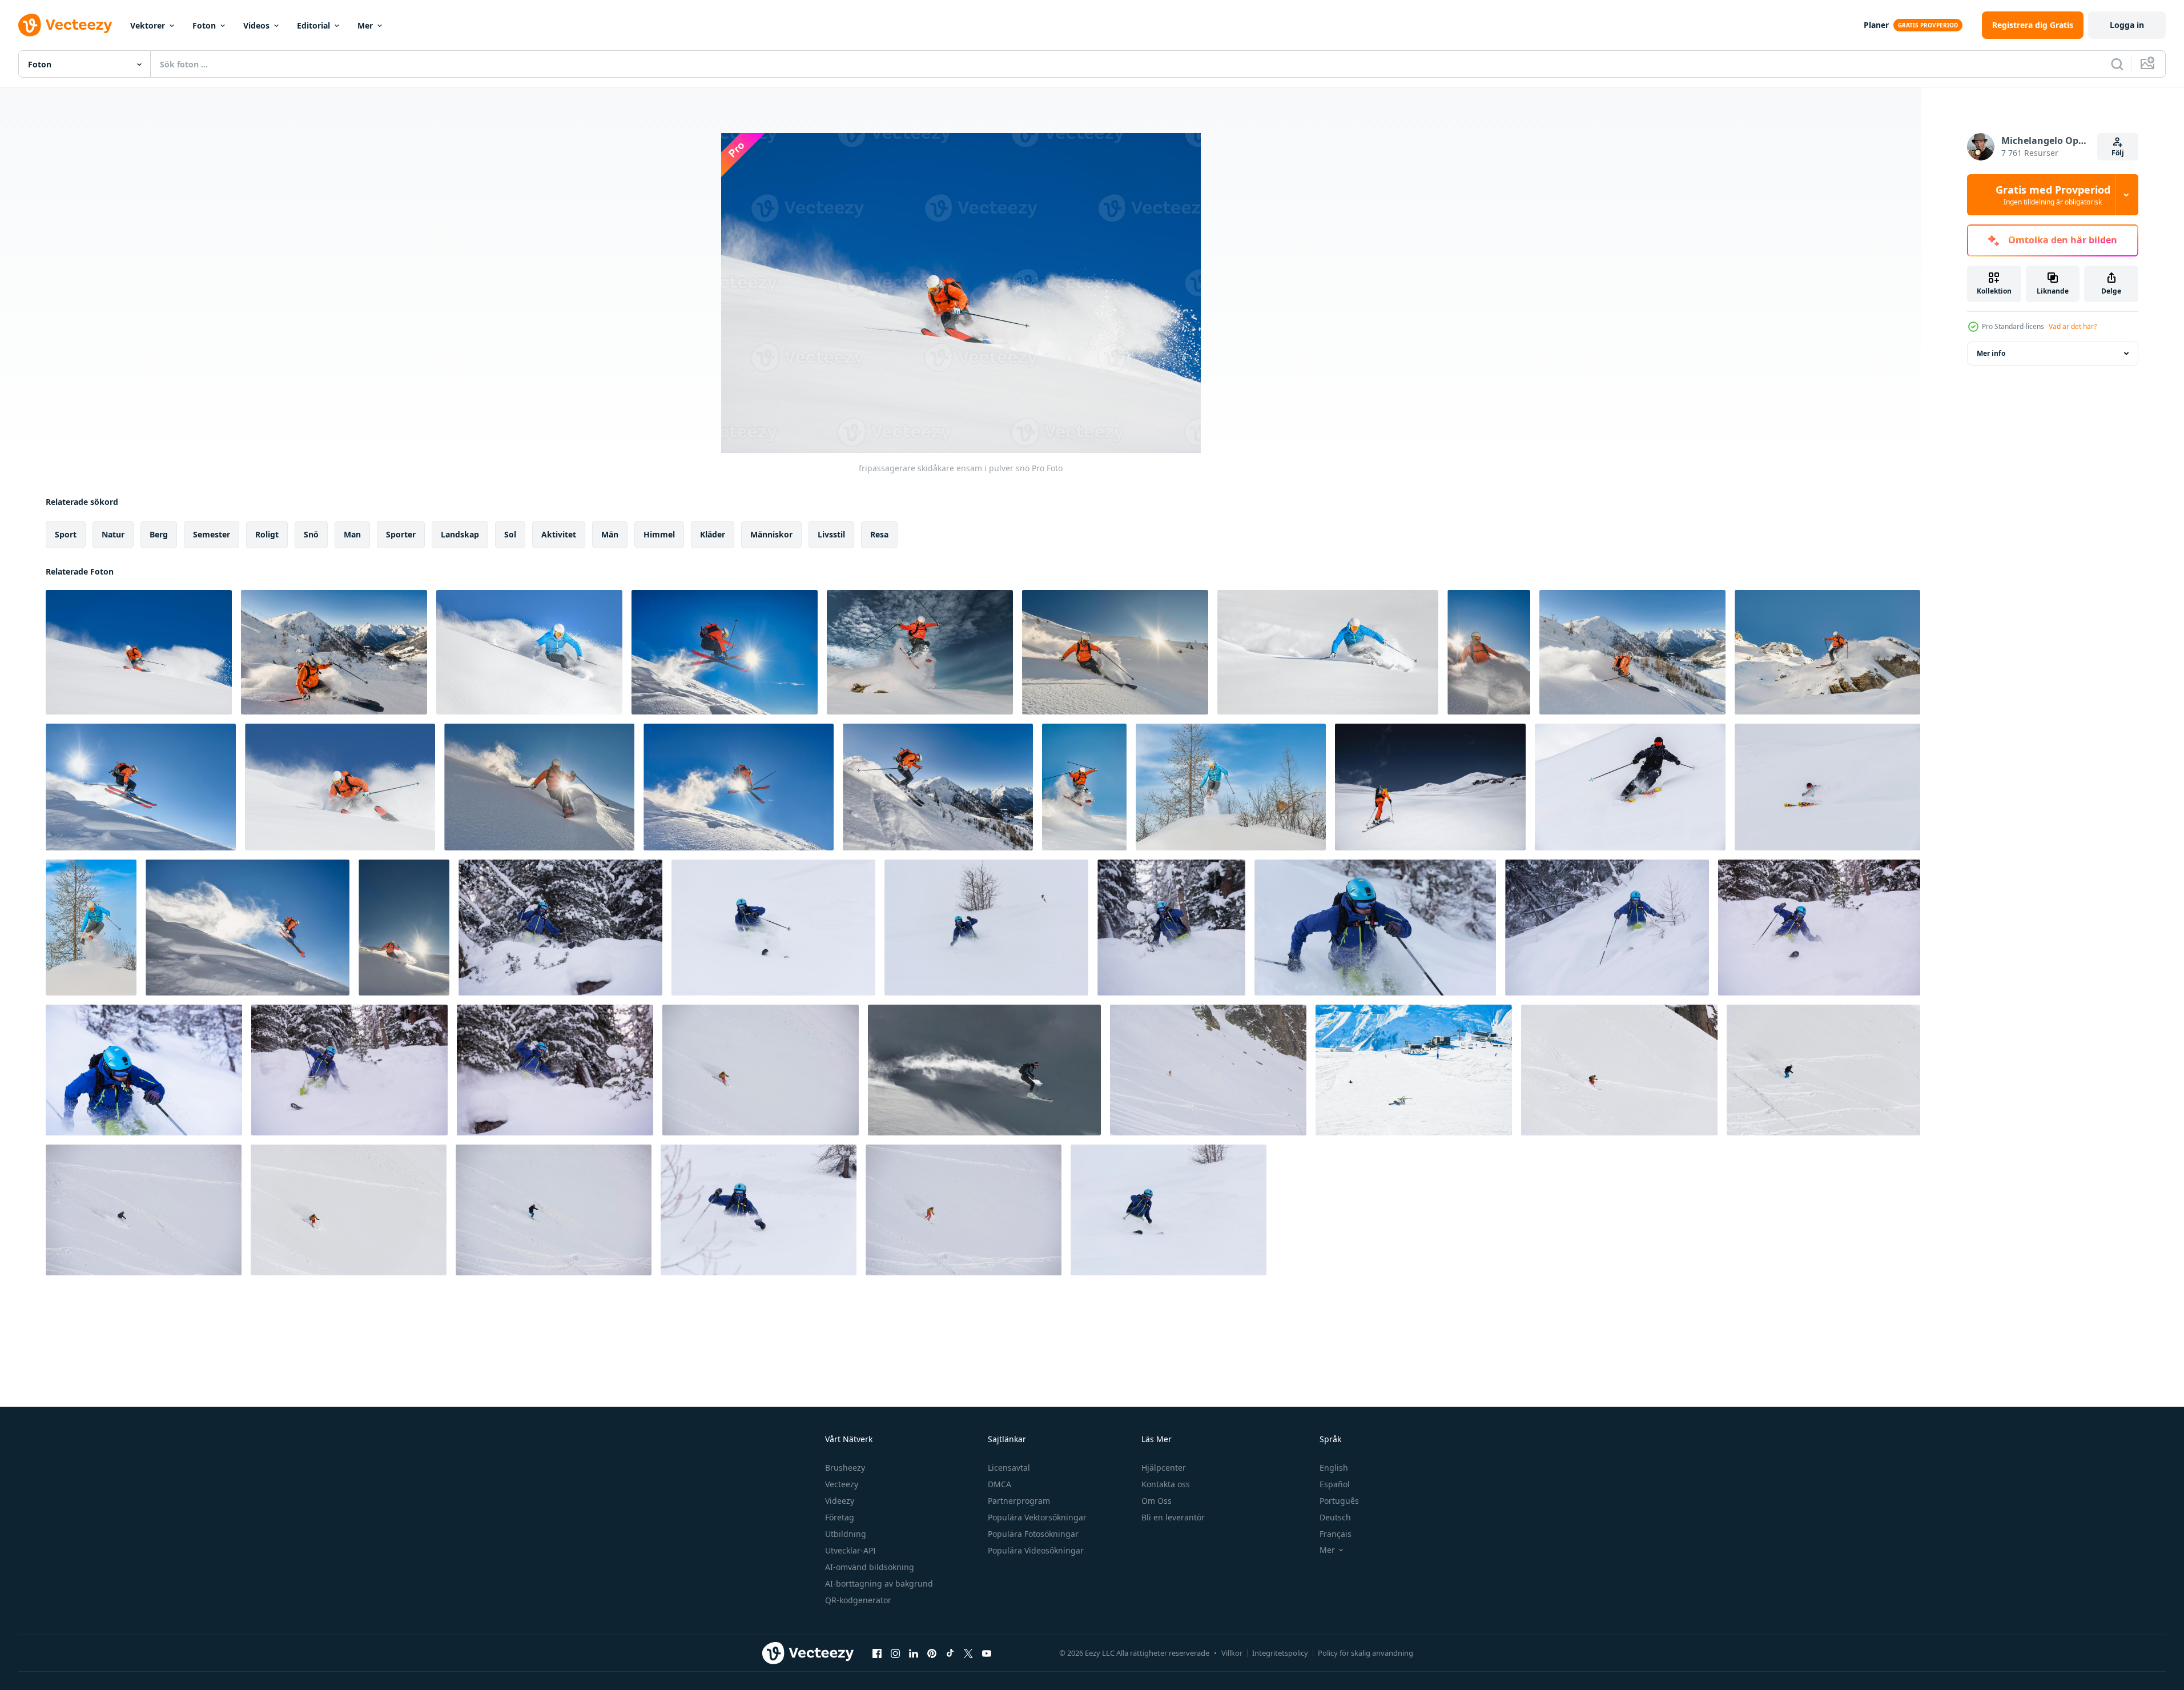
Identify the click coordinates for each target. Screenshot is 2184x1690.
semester (212, 534)
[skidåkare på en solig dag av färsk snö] (404, 928)
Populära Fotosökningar (1033, 1534)
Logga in (2127, 25)
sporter (401, 534)
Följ (2118, 153)
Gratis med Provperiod (2053, 195)
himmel (659, 534)
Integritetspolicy (1280, 1653)
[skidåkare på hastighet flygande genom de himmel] (141, 787)
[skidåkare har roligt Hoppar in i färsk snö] (1231, 787)
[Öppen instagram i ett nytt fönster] (895, 1653)
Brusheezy (845, 1468)
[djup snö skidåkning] (340, 787)
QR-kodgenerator (858, 1600)
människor (771, 534)
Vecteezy (842, 1484)
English (1334, 1468)
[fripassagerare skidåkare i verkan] (334, 652)
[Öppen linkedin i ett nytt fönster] (914, 1653)
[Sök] (2117, 64)
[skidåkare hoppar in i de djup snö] (91, 928)
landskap (460, 534)
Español (1335, 1484)
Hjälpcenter (1164, 1468)
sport (66, 534)
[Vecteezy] (65, 25)
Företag (840, 1517)
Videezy (840, 1501)
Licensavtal (1009, 1468)
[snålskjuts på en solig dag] (539, 787)
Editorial (313, 25)
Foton (204, 25)
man (352, 534)
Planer (1876, 25)
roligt (267, 534)
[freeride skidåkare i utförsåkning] (1607, 928)
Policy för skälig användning (1365, 1653)
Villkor (1232, 1653)
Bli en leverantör (1173, 1517)
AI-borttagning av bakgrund (879, 1583)
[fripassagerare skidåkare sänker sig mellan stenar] (1827, 652)
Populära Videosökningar (1036, 1550)
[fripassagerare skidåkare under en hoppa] (725, 652)
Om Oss (1157, 1501)
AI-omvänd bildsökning (870, 1567)
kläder (713, 534)
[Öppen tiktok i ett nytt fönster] (950, 1653)
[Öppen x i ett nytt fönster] (968, 1653)
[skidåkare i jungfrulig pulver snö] (1115, 652)
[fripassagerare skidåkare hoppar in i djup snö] (1084, 787)
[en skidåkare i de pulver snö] (1489, 652)
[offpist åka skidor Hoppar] (739, 787)
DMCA (1000, 1484)
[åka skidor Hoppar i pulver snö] (920, 652)
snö (311, 534)
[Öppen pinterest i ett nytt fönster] (932, 1653)
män (610, 534)
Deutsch (1335, 1517)
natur (113, 534)
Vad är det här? (2073, 326)
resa (879, 534)
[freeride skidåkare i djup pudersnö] (560, 928)
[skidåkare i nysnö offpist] (984, 1070)
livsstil (831, 534)
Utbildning (846, 1534)
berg (159, 534)
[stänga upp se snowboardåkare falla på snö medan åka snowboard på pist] (1414, 1070)
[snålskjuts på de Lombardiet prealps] (1632, 652)
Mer (365, 25)
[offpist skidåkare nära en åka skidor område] (938, 787)
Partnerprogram (1019, 1501)
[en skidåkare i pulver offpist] (529, 652)
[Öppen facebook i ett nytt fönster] (877, 1653)
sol (510, 534)
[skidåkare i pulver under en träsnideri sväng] (1328, 652)
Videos (256, 25)
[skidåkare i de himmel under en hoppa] (248, 928)
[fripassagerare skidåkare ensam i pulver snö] (139, 652)
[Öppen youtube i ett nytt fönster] (987, 1653)
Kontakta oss (1166, 1484)
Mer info (1991, 353)
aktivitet (559, 534)
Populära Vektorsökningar (1037, 1517)
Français (1336, 1534)
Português (1339, 1501)
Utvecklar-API (850, 1550)
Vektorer (148, 25)
